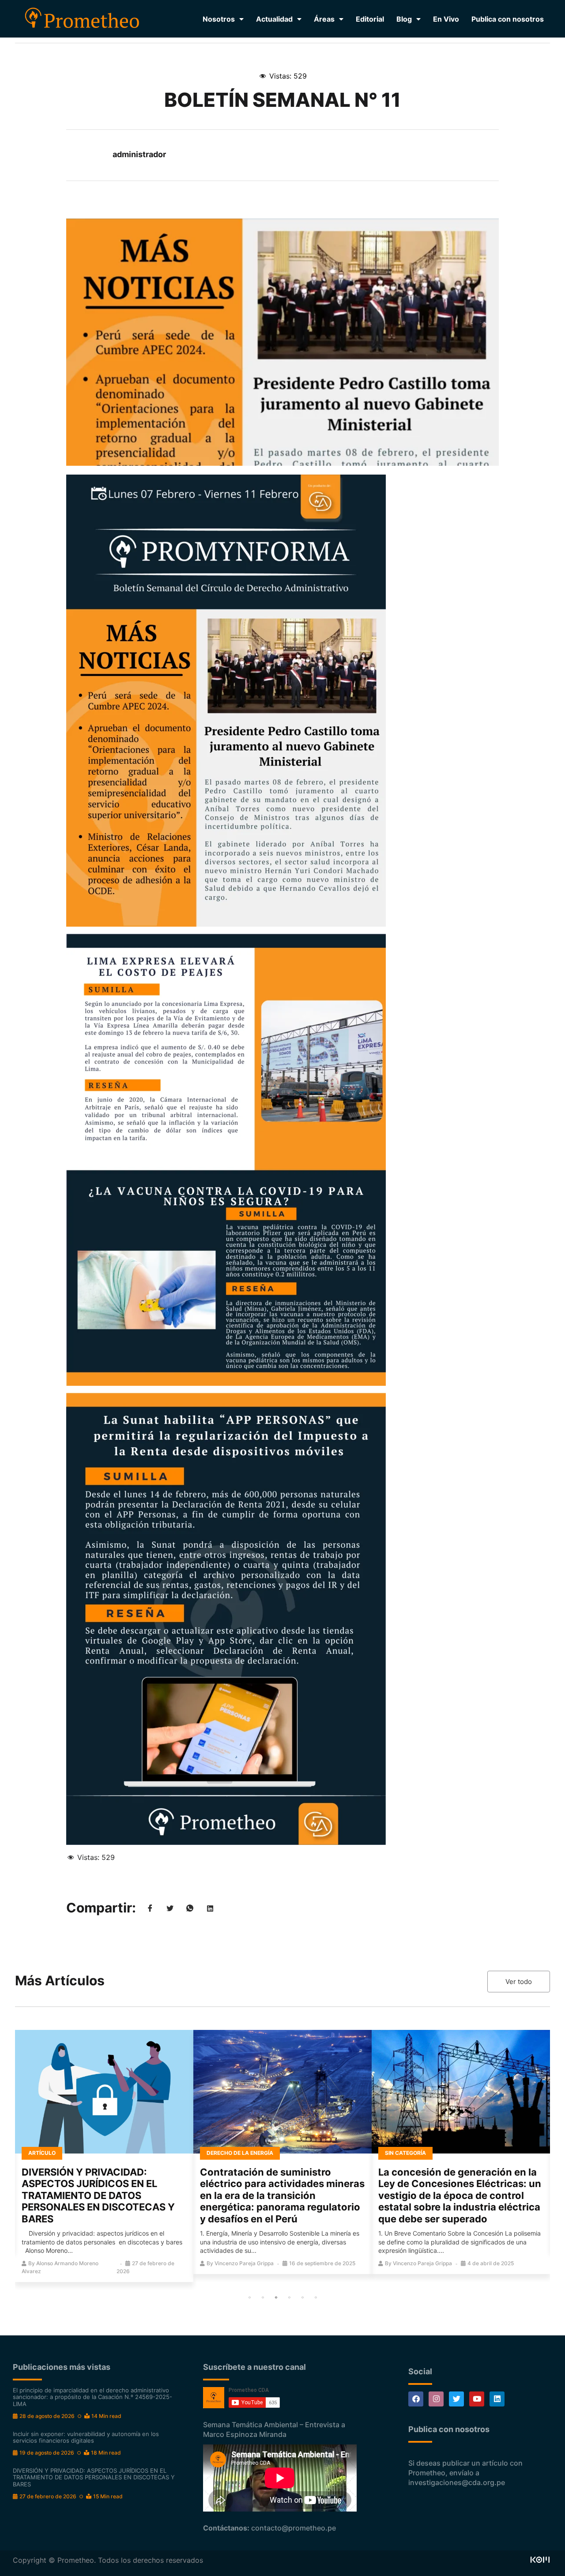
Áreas (324, 19)
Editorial (370, 19)
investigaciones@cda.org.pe (457, 2482)
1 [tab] (249, 2297)
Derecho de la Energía (240, 2153)
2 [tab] (263, 2297)
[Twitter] (456, 2399)
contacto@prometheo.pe (294, 2528)
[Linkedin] (497, 2399)
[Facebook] (416, 2399)
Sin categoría (405, 2153)
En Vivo (446, 19)
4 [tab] (289, 2297)
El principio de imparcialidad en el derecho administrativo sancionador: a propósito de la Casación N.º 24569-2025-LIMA (92, 2397)
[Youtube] (477, 2399)
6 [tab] (316, 2297)
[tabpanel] (104, 2156)
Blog (404, 19)
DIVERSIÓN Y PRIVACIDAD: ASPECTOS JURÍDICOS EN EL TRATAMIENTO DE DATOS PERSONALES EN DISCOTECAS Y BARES (98, 2195)
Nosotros (219, 19)
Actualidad (274, 19)
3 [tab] (276, 2297)
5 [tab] (302, 2297)
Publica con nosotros (508, 19)
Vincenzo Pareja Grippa (244, 2263)
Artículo (42, 2153)
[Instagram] (436, 2399)
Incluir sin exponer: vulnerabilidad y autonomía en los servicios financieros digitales (86, 2437)
